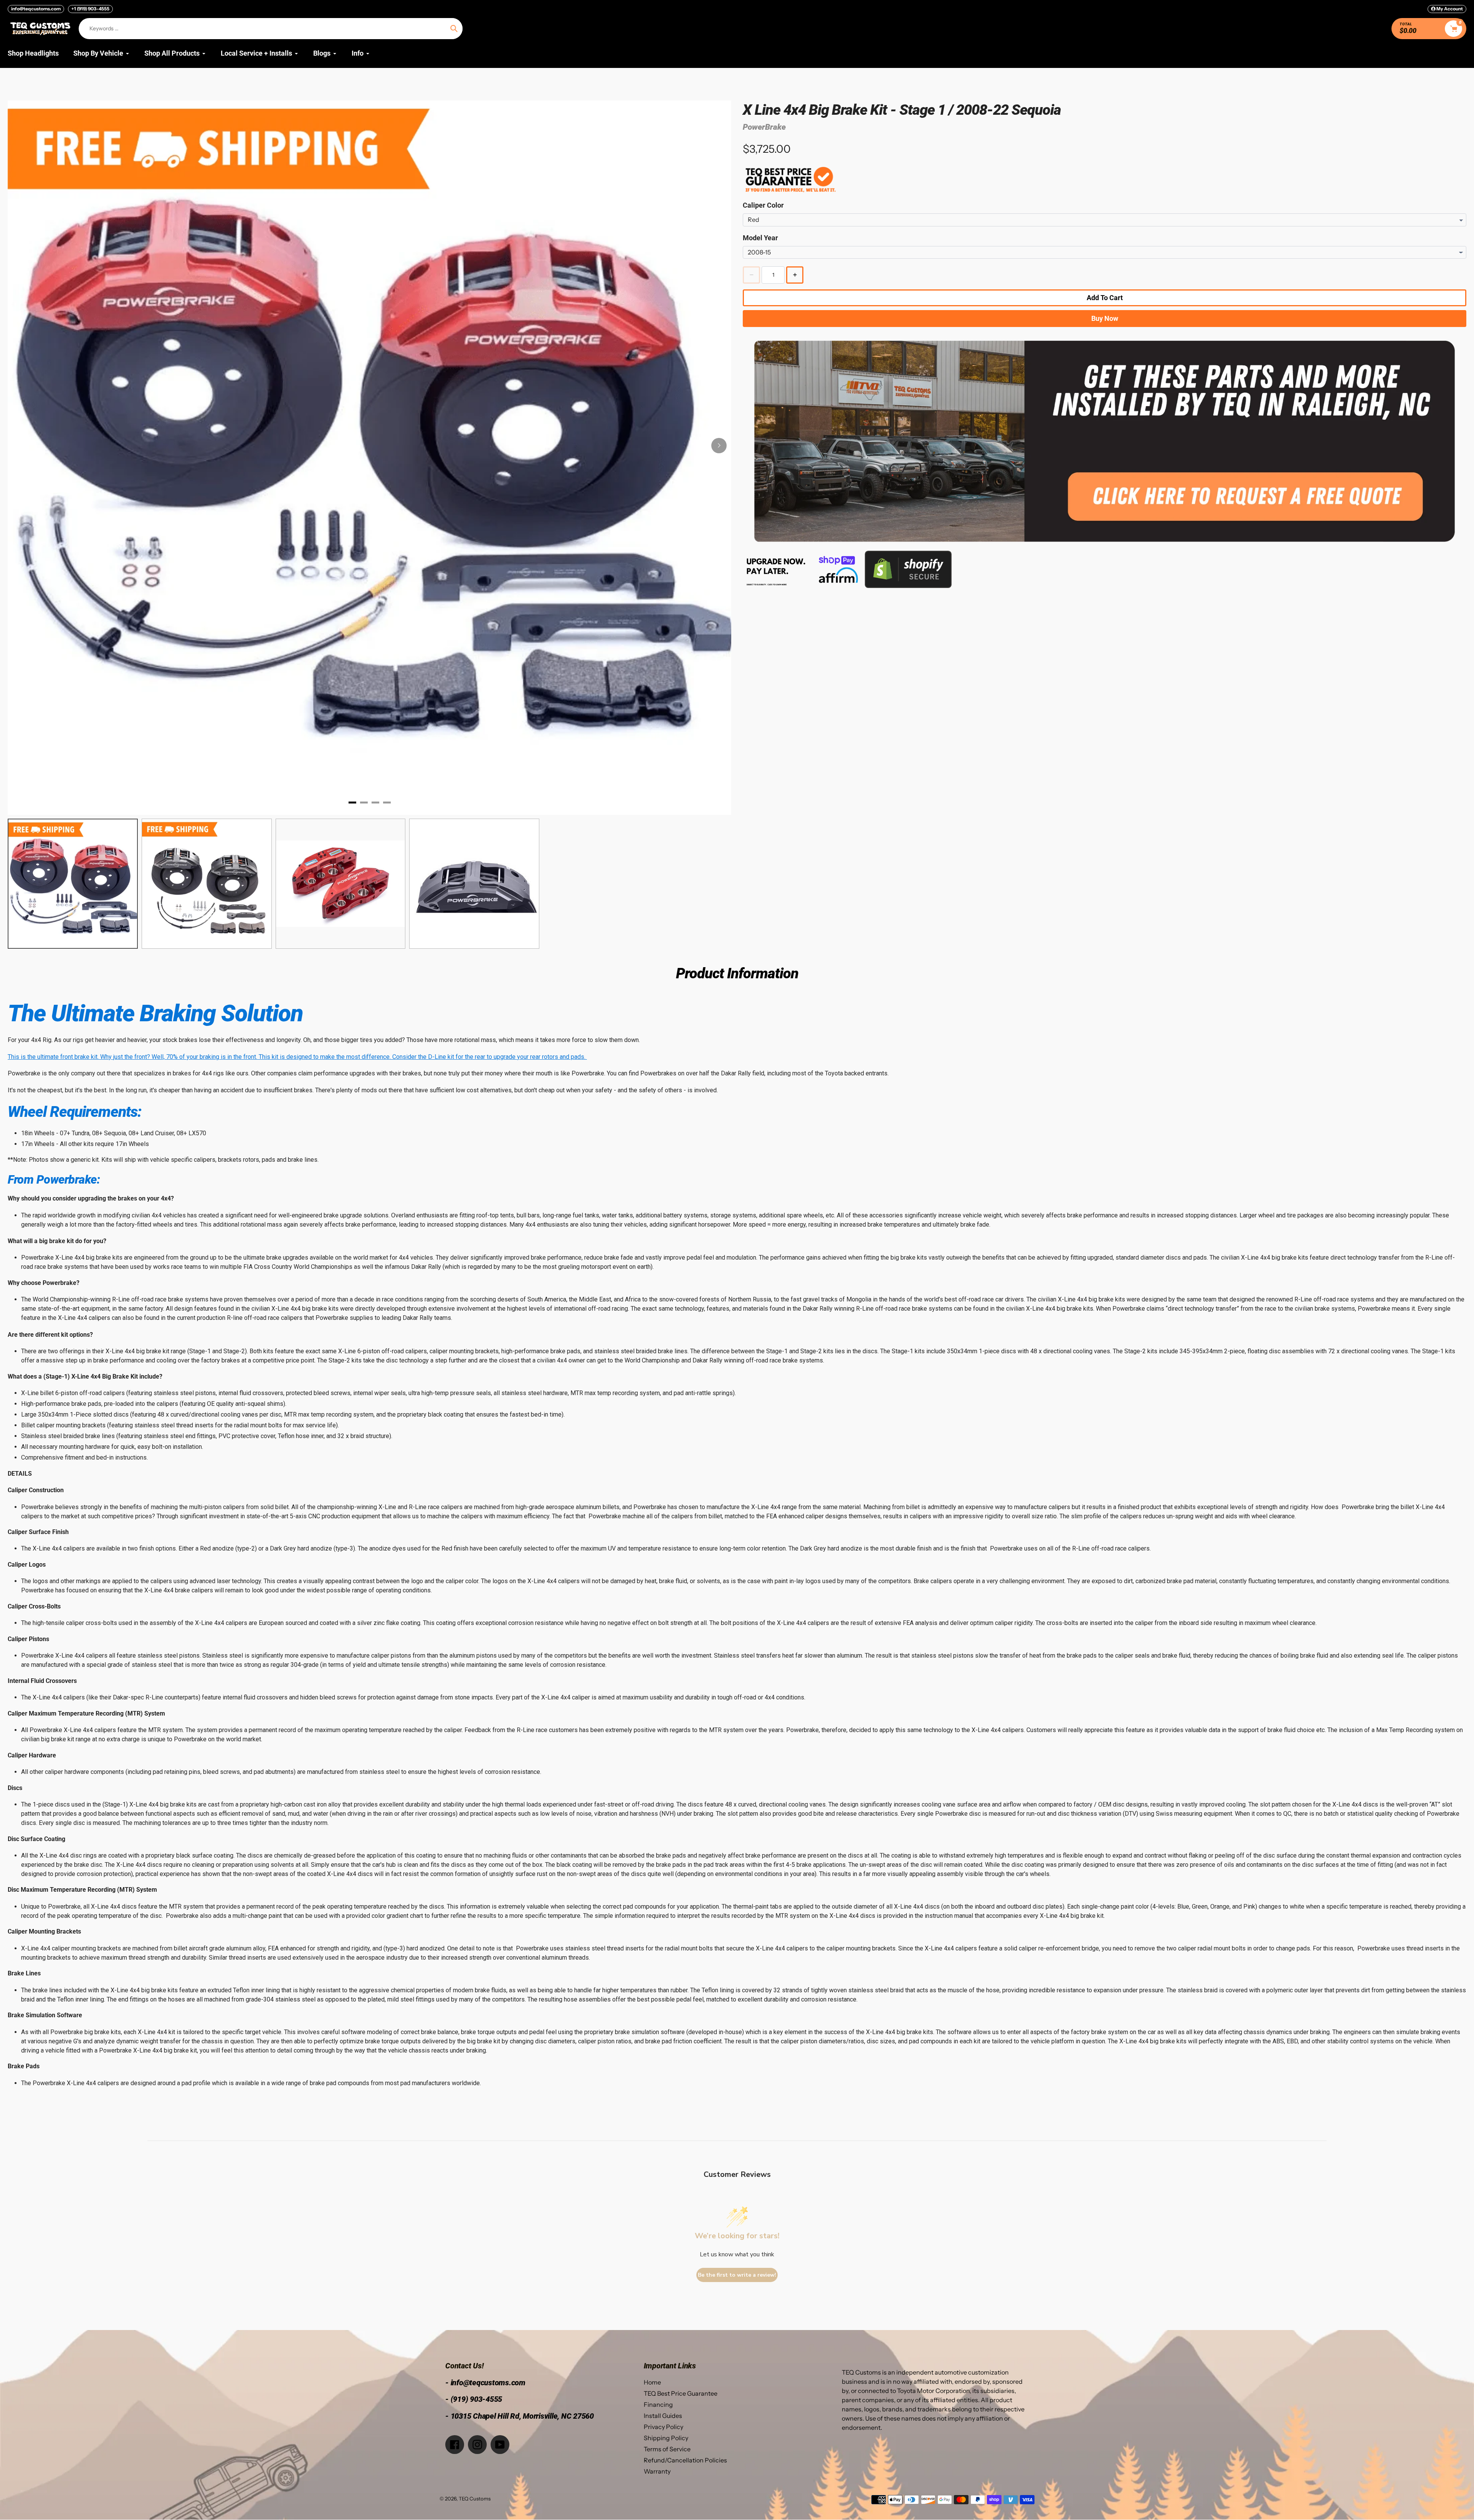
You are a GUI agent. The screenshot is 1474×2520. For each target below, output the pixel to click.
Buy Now (1105, 318)
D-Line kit (441, 1057)
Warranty (657, 2471)
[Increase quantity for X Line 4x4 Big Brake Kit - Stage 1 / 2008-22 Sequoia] (795, 275)
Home (652, 2382)
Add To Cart (1105, 298)
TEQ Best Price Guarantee (681, 2393)
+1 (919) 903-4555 (90, 9)
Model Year (760, 238)
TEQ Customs (475, 2499)
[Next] (719, 446)
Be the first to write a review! (737, 2275)
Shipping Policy (666, 2438)
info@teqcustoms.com (36, 9)
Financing (658, 2404)
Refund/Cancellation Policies (685, 2460)
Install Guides (663, 2416)
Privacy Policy (663, 2427)
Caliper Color (763, 205)
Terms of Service (667, 2449)
